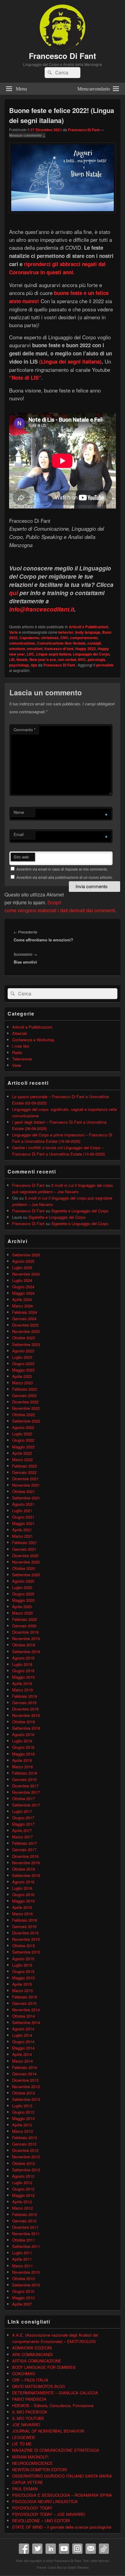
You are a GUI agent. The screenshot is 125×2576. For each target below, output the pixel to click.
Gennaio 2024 (24, 1319)
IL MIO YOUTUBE (28, 2418)
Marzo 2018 (22, 1767)
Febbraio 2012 (25, 2214)
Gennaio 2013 (24, 2144)
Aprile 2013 (22, 2125)
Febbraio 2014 (25, 2067)
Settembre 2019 (26, 1651)
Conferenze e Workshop (33, 1040)
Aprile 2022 (22, 1453)
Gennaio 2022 (24, 1472)
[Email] (91, 2549)
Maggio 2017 (23, 1824)
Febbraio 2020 (25, 1619)
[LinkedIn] (51, 2549)
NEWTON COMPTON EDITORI (40, 2470)
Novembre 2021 (26, 1485)
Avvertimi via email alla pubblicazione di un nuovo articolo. (65, 877)
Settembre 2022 (26, 1421)
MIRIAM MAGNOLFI (30, 2457)
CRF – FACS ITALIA (30, 2380)
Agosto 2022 (23, 1427)
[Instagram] (77, 2549)
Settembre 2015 (26, 1952)
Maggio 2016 (23, 1901)
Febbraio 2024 (25, 1312)
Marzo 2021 (22, 1536)
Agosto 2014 (23, 2029)
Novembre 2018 (26, 1715)
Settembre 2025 (26, 1255)
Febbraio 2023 (25, 1389)
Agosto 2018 (23, 1734)
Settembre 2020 (26, 1575)
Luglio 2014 (22, 2035)
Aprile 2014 (22, 2054)
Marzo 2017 (22, 1837)
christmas (50, 638)
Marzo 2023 (22, 1383)
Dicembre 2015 (25, 1933)
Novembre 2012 (26, 2157)
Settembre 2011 (26, 2246)
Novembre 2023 (26, 1331)
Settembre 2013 (26, 2099)
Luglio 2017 (22, 1811)
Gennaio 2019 (24, 1702)
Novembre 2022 (26, 1408)
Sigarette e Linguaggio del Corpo (80, 1211)
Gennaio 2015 (24, 2003)
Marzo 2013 (22, 2131)
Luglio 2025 (22, 1267)
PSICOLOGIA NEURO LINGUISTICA (45, 2501)
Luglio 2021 (22, 1511)
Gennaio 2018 (24, 1779)
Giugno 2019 (23, 1671)
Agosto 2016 (23, 1882)
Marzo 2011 (22, 2266)
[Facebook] (24, 2549)
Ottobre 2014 (24, 2016)
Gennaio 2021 (24, 1549)
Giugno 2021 (23, 1517)
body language (88, 632)
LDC (30, 654)
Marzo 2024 (22, 1306)
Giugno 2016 (23, 1894)
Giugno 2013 (23, 2112)
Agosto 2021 (23, 1504)
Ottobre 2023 (24, 1338)
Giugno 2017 (23, 1818)
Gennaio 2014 (24, 2074)
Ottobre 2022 (24, 1415)
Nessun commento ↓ (27, 135)
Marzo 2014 (22, 2061)
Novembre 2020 (26, 1562)
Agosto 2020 (23, 1581)
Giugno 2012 (23, 2189)
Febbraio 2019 (25, 1696)
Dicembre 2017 (25, 1786)
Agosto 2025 (23, 1261)
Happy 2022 (86, 649)
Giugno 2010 (23, 2291)
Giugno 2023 (23, 1363)
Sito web (21, 857)
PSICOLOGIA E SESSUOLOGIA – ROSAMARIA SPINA (62, 2495)
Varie (14, 632)
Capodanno (29, 638)
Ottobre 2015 (24, 1946)
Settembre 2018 (26, 1728)
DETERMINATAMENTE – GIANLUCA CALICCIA (55, 2393)
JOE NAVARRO (26, 2425)
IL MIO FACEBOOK (30, 2412)
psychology (19, 665)
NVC (82, 659)
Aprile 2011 (22, 2259)
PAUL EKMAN (25, 2489)
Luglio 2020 (22, 1587)
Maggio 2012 (23, 2195)
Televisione (22, 1059)
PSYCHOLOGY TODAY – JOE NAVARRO (49, 2514)
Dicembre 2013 (25, 2080)
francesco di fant (59, 649)
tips (34, 665)
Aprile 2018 (22, 1760)
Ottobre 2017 (24, 1798)
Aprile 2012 (22, 2202)
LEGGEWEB (24, 2437)
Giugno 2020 (23, 1594)
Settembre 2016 (26, 1875)
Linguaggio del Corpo (91, 654)
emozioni (35, 649)
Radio (17, 1052)
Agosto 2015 (23, 1959)
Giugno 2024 (23, 1287)
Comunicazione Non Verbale (61, 643)
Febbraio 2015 (25, 1997)
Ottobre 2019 (24, 1645)
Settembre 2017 (26, 1805)
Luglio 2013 (22, 2106)
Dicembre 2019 (25, 1632)
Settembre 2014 (26, 2022)
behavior (66, 632)
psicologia (96, 659)
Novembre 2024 (26, 1274)
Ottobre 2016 (24, 1869)
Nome (19, 812)
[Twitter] (37, 2549)
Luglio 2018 (22, 1741)
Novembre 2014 (26, 2010)
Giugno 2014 (23, 2042)
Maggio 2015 (23, 1978)
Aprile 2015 (22, 1984)
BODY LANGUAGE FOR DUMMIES (44, 2367)
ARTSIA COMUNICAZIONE (37, 2361)
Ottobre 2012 (24, 2163)
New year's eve (43, 659)
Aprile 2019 (22, 1683)
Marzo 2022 (22, 1459)
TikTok (104, 2549)
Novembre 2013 (26, 2086)
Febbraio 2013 (25, 2138)
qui (14, 593)
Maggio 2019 (23, 1677)
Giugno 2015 (23, 1971)
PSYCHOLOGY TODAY (32, 2508)
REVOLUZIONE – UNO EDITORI (41, 2521)
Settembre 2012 (26, 2170)
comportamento (84, 638)
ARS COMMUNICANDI (32, 2354)
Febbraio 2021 (25, 1542)
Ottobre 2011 (24, 2240)
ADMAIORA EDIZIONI (32, 2348)
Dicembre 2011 (25, 2227)
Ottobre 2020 (24, 1568)
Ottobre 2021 (24, 1491)
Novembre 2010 (26, 2272)
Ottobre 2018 (24, 1722)
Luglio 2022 (22, 1434)
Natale (22, 659)
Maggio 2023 (23, 1370)
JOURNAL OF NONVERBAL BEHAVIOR (48, 2431)
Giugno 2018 (23, 1747)
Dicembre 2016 (25, 1856)
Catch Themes (78, 2567)
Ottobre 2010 (24, 2278)
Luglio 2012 (22, 2182)
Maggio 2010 (23, 2298)
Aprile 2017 (22, 1830)
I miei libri (21, 1046)
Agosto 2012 (23, 2176)
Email (19, 834)
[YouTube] (64, 2549)
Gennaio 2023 (24, 1395)
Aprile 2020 (22, 1607)
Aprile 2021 (22, 1530)
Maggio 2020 (23, 1600)
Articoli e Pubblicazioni (88, 627)
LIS (12, 659)
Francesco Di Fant (62, 56)
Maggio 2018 (23, 1754)
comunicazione (22, 643)
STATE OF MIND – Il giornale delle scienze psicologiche (62, 2527)
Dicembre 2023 (25, 1325)
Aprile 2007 (22, 2304)
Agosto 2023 (23, 1351)
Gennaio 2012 (24, 2221)
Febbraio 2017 (25, 1843)
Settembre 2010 (26, 2285)
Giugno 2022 (23, 1440)
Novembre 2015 (26, 1939)
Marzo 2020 (22, 1613)
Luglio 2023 (22, 1357)
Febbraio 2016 (25, 1920)
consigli (94, 643)
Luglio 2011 (22, 2253)
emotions (17, 649)
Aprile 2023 (22, 1376)
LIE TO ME (22, 2444)
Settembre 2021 (26, 1498)
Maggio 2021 (23, 1523)
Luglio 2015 (22, 1965)
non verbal (67, 659)
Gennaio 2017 (24, 1850)
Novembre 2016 (26, 1863)
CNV (64, 638)
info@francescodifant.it (42, 609)
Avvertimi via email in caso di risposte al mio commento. (62, 869)
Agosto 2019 (23, 1658)
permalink (105, 665)
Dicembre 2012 (25, 2150)
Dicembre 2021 (25, 1479)
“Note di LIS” (25, 378)
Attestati (20, 1033)
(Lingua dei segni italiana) (70, 361)
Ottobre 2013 (24, 2093)
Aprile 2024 (22, 1299)
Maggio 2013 (23, 2118)
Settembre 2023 (26, 1344)
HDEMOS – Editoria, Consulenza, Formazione (53, 2405)
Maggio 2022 (23, 1447)
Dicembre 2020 (25, 1555)
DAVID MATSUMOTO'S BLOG (39, 2386)
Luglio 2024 (22, 1280)
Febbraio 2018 (25, 1773)
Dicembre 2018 (25, 1709)
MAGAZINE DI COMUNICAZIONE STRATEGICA (56, 2450)
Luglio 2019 (22, 1664)
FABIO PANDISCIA (29, 2399)
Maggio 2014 (23, 2048)
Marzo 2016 (22, 1914)
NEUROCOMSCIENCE (32, 2463)
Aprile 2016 (22, 1907)
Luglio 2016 (22, 1888)
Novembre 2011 (26, 2233)
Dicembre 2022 (25, 1402)
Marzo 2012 (22, 2208)
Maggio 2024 (23, 1293)
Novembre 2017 (26, 1792)
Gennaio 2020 (24, 1626)
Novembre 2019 (26, 1638)
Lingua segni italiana (54, 654)
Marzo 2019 (22, 1690)
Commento (25, 730)
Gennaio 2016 (24, 1926)
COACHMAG (24, 2374)
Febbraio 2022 (25, 1466)
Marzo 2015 (22, 1990)
